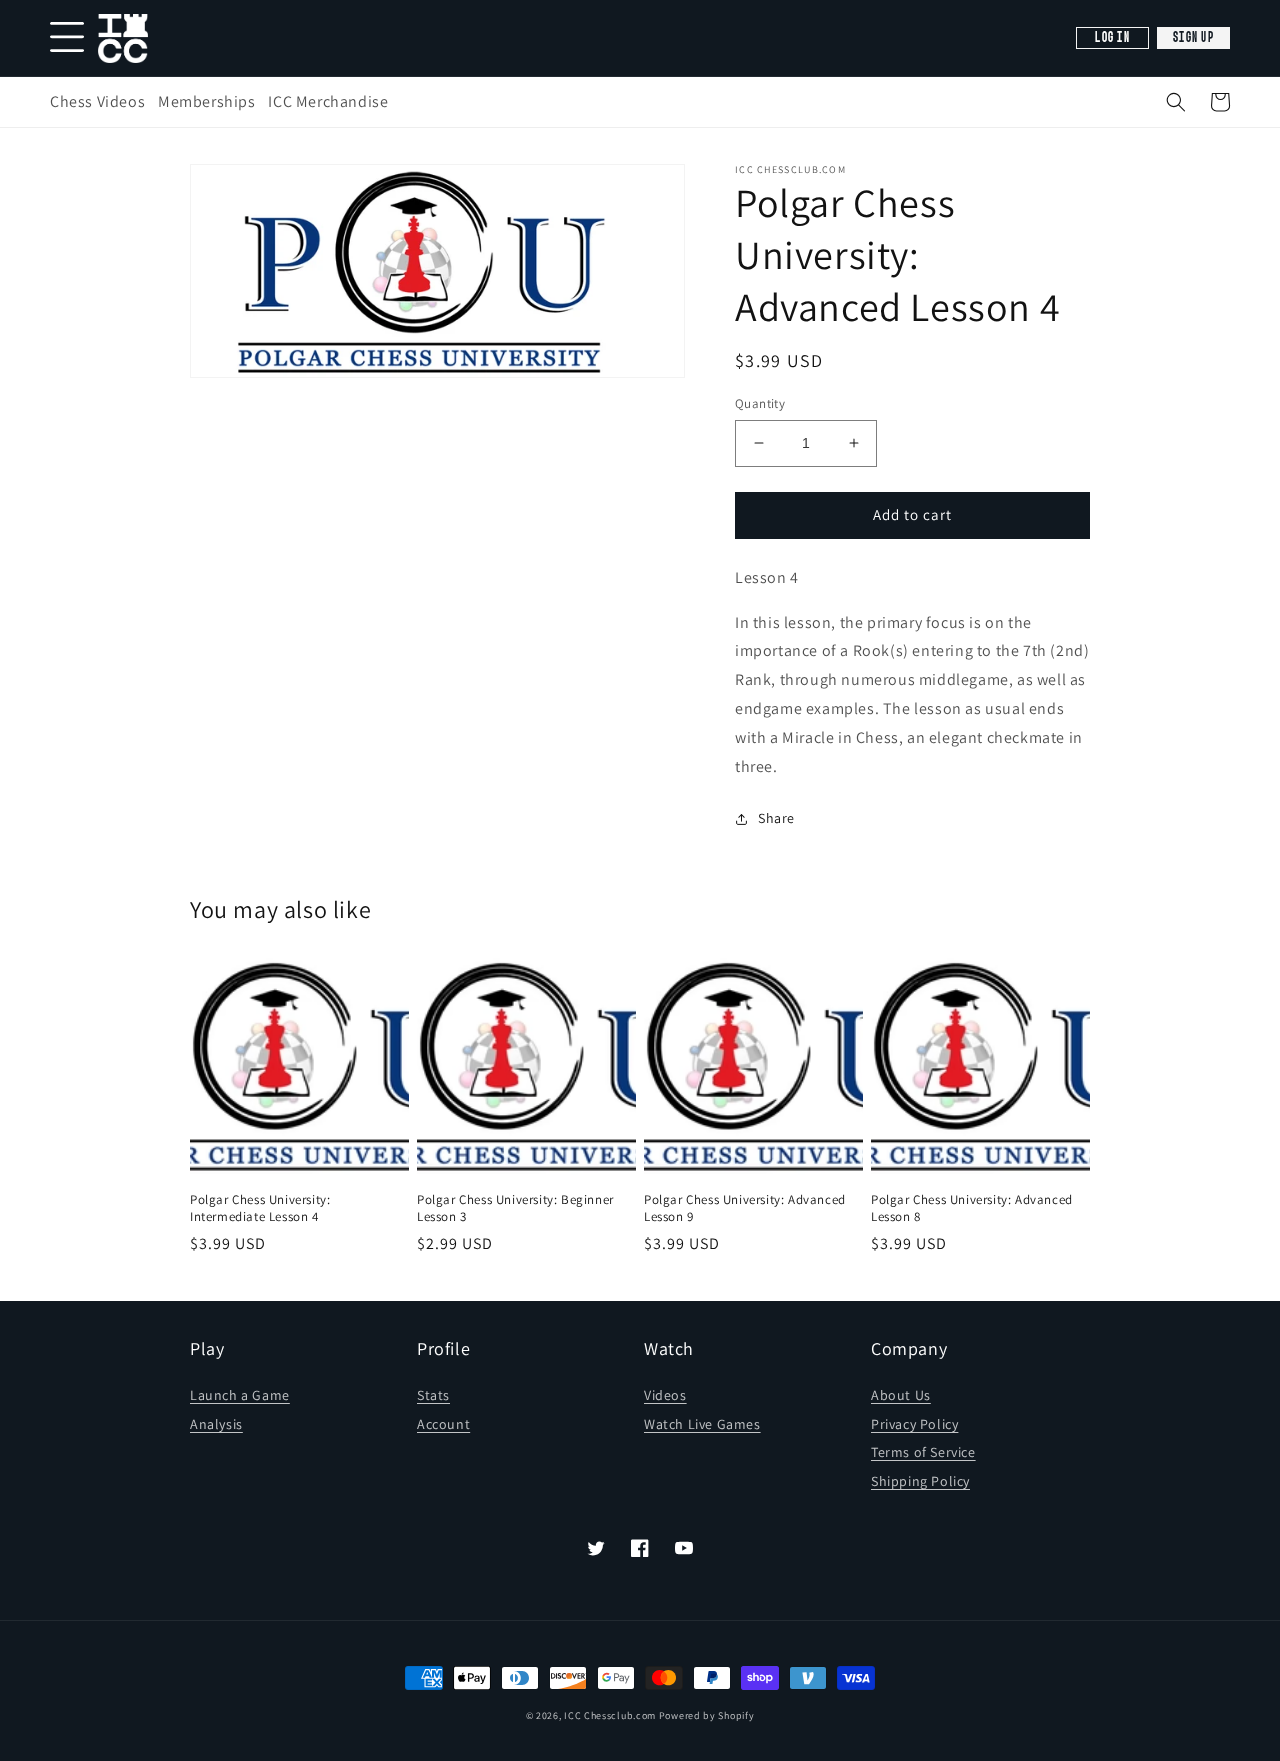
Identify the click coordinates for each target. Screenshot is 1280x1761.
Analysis (216, 1424)
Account (443, 1424)
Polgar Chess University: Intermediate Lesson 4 (260, 1208)
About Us (901, 1395)
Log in (1112, 38)
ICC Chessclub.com (610, 1715)
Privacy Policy (914, 1424)
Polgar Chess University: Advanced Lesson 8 (972, 1208)
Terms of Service (923, 1452)
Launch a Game (240, 1395)
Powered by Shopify (707, 1715)
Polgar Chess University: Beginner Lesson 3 (515, 1208)
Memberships (207, 101)
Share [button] (776, 818)
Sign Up (1193, 38)
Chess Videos (97, 101)
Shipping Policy (920, 1481)
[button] (1176, 102)
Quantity (760, 403)
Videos (665, 1395)
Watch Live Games (702, 1424)
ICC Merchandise (328, 101)
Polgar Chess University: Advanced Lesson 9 (745, 1208)
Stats (433, 1395)
